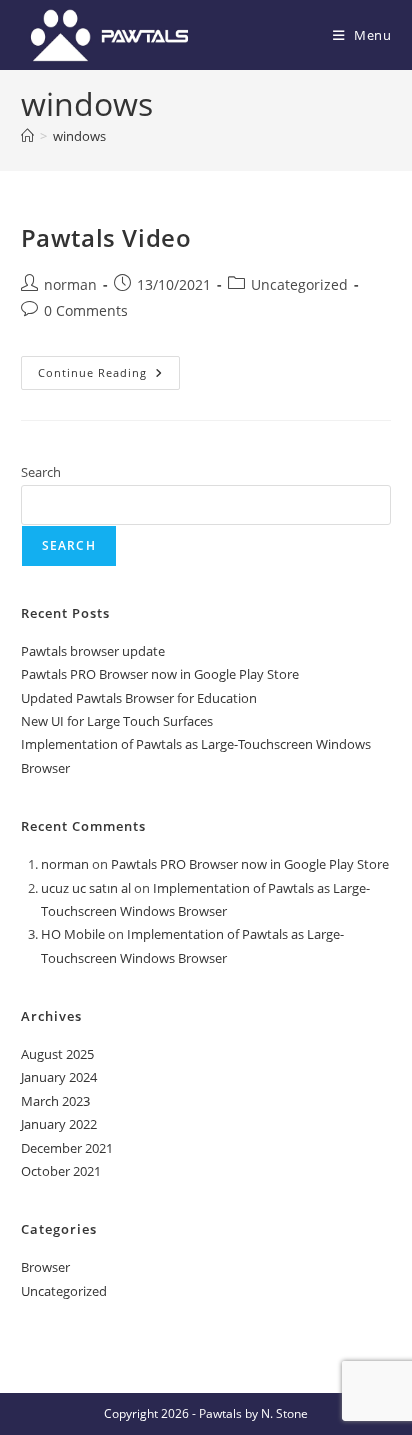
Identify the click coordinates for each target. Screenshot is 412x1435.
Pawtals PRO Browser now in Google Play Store (160, 674)
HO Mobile (73, 934)
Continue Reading (109, 376)
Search (41, 472)
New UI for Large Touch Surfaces (117, 721)
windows (79, 136)
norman (70, 284)
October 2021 (61, 1171)
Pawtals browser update (93, 651)
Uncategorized (299, 284)
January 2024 (59, 1077)
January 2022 (59, 1124)
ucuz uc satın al (86, 888)
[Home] (27, 136)
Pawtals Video (106, 237)
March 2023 (55, 1101)
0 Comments (86, 310)
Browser (45, 1267)
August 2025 (57, 1054)
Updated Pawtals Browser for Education (139, 698)
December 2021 (67, 1148)
